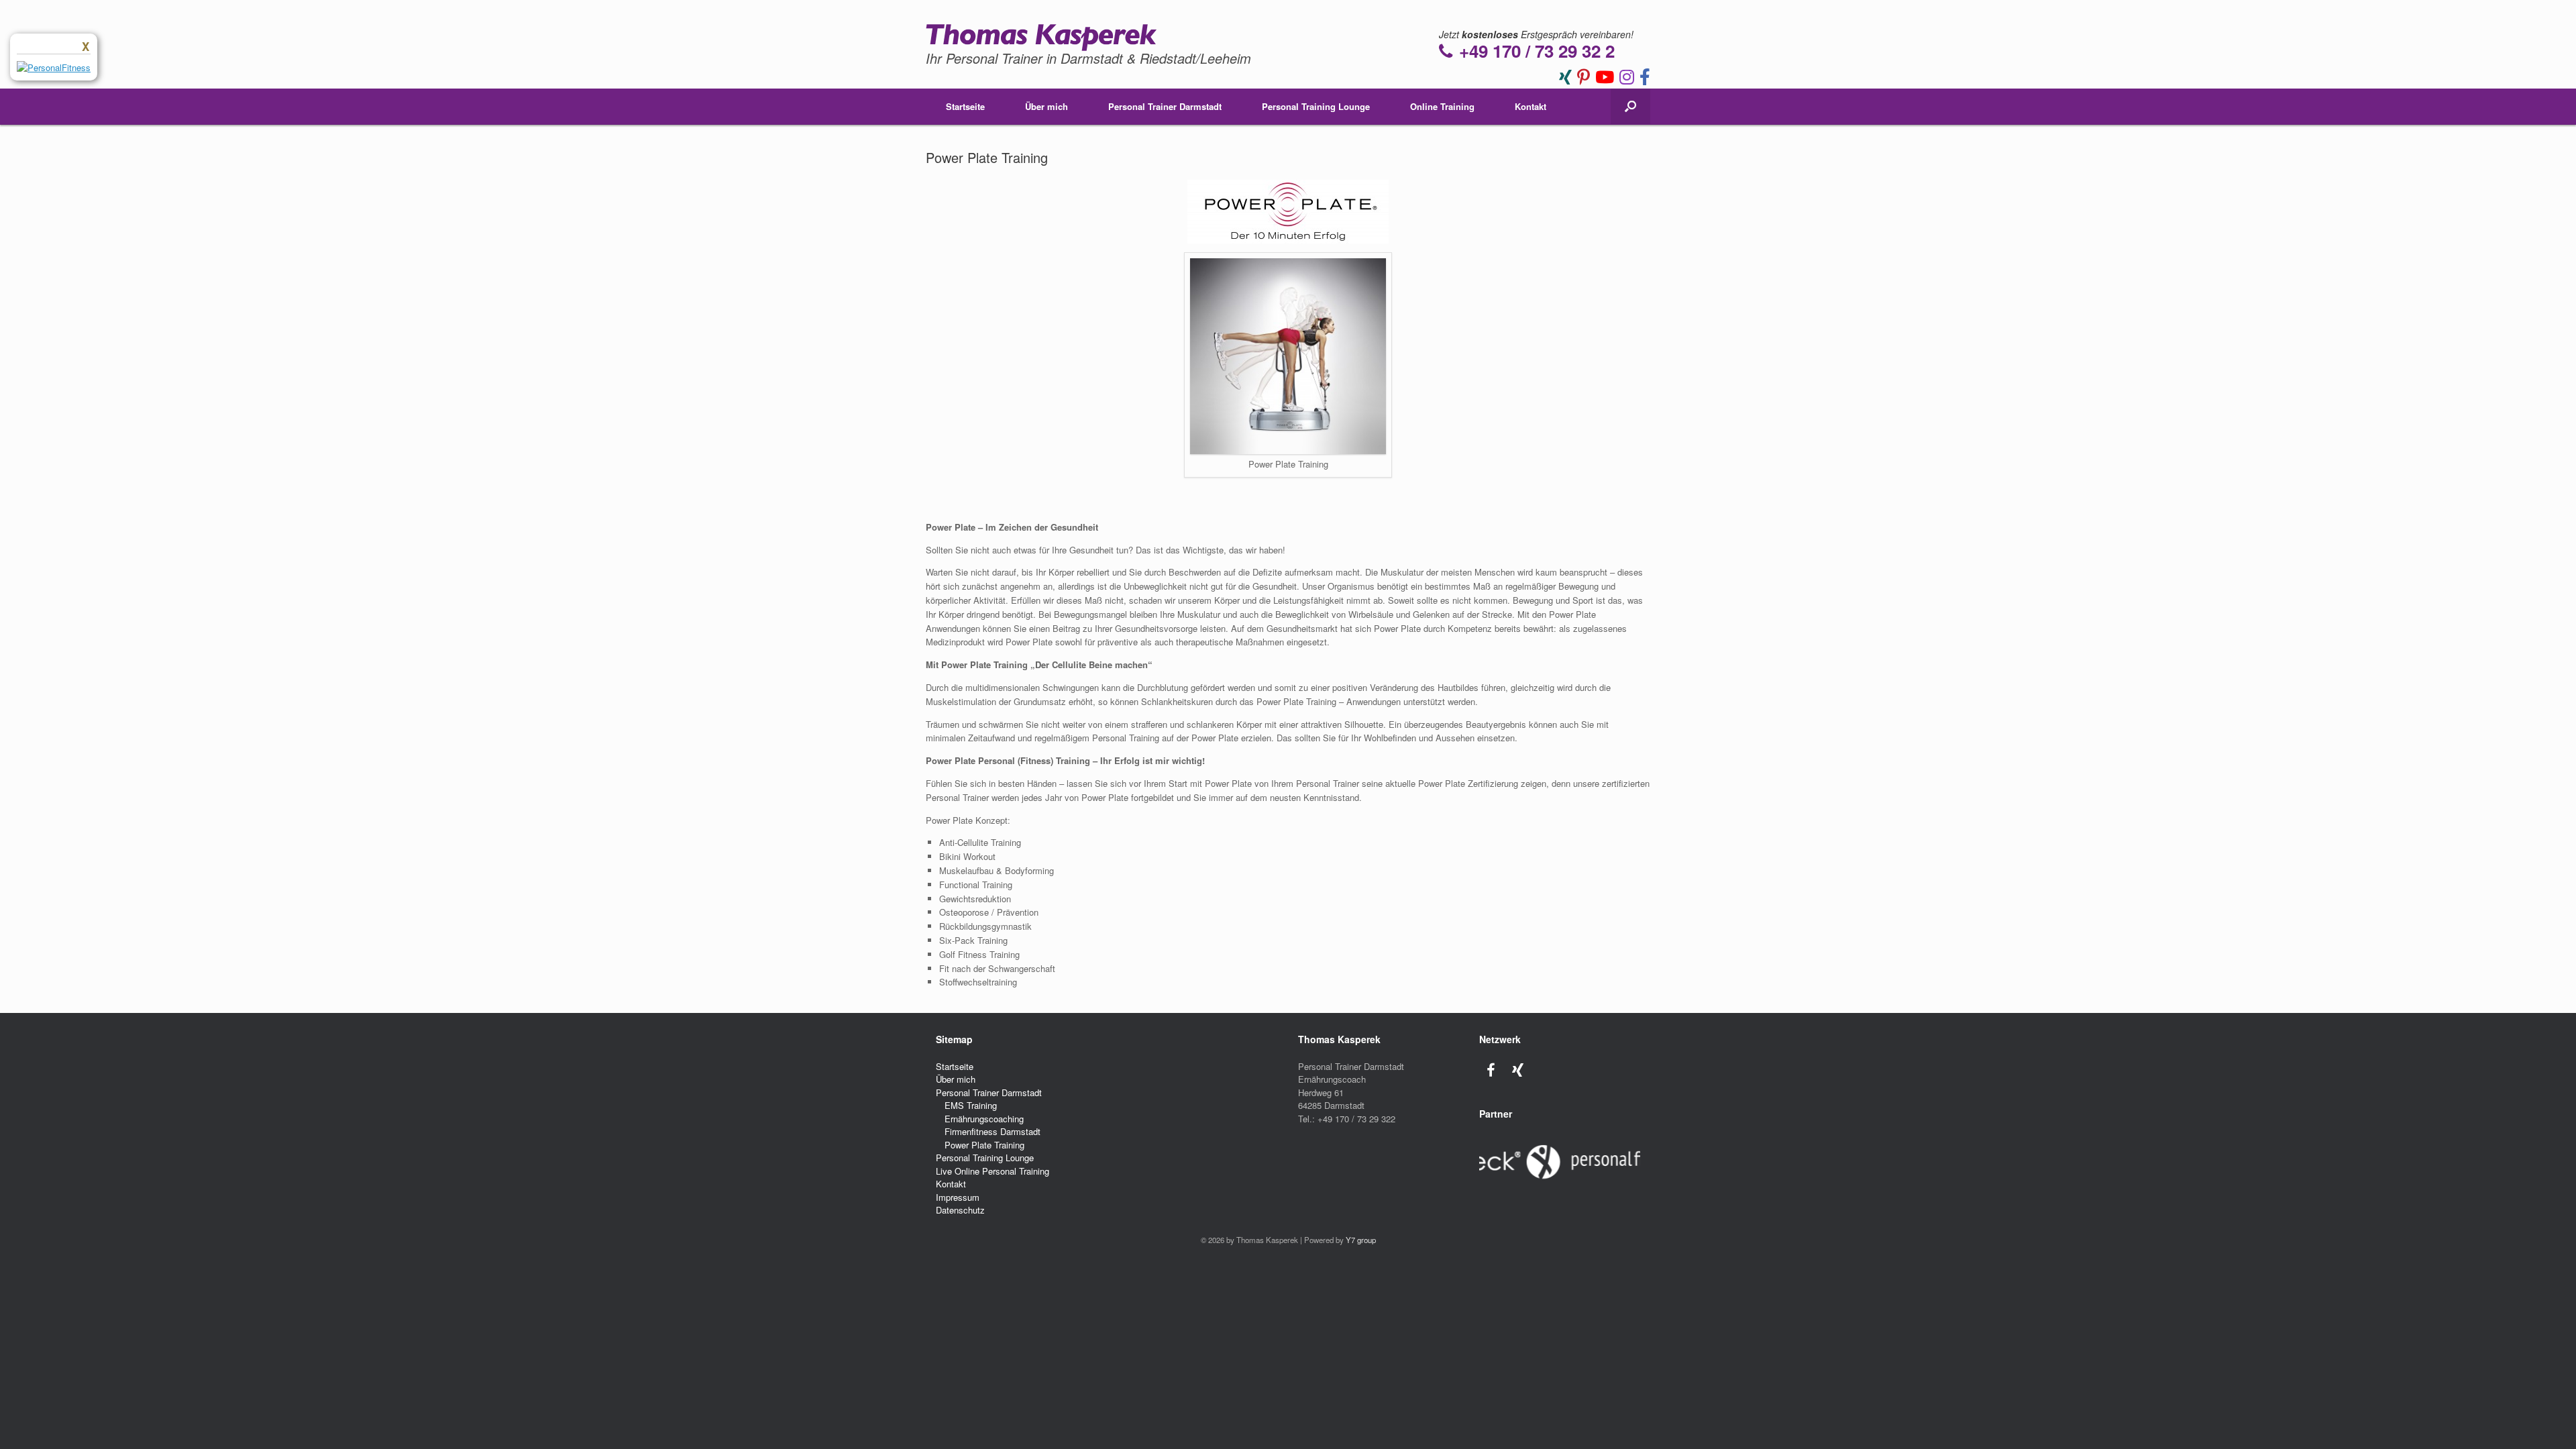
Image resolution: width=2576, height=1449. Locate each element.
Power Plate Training (984, 1145)
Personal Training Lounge (1316, 106)
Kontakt (1531, 106)
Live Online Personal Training (992, 1171)
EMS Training (971, 1105)
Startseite (965, 106)
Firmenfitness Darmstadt (992, 1131)
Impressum (958, 1197)
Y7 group (1361, 1240)
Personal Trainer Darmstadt (1165, 106)
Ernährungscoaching (984, 1119)
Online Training (1442, 106)
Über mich (1046, 106)
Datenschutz (960, 1210)
